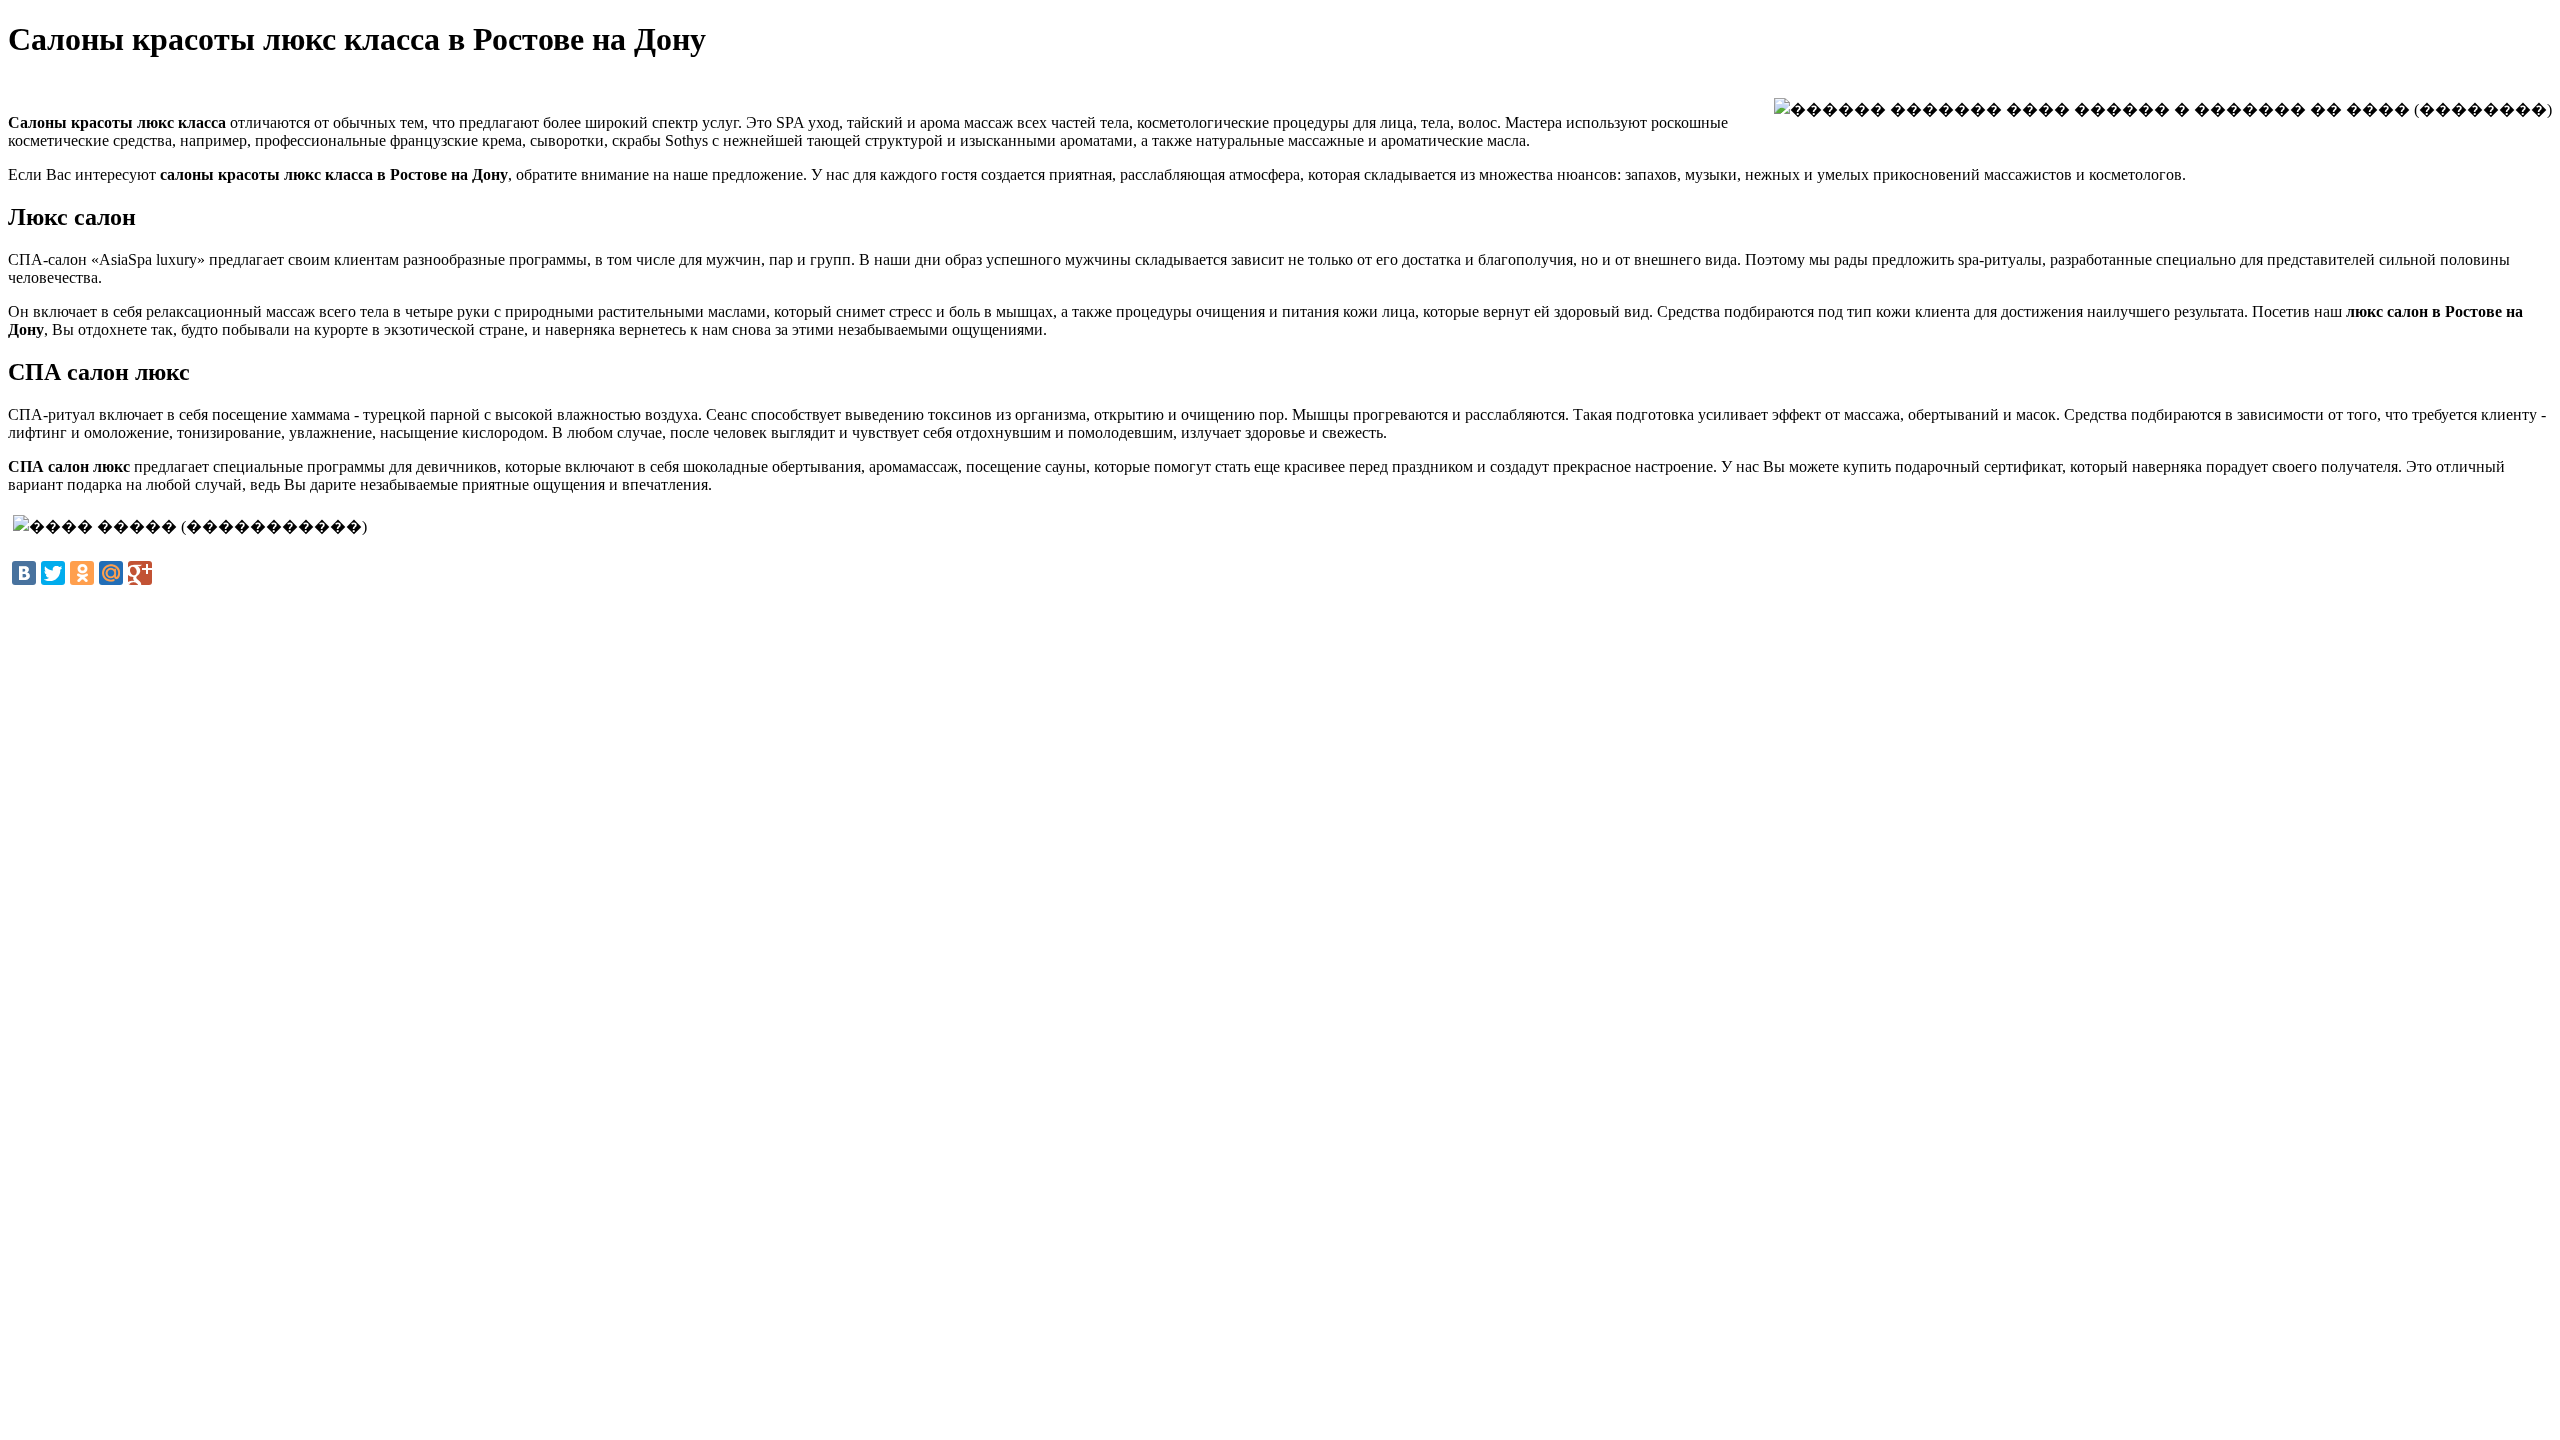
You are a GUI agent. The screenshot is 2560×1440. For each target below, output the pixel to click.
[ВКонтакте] (24, 573)
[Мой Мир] (111, 573)
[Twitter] (53, 573)
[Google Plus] (140, 573)
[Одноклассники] (82, 573)
